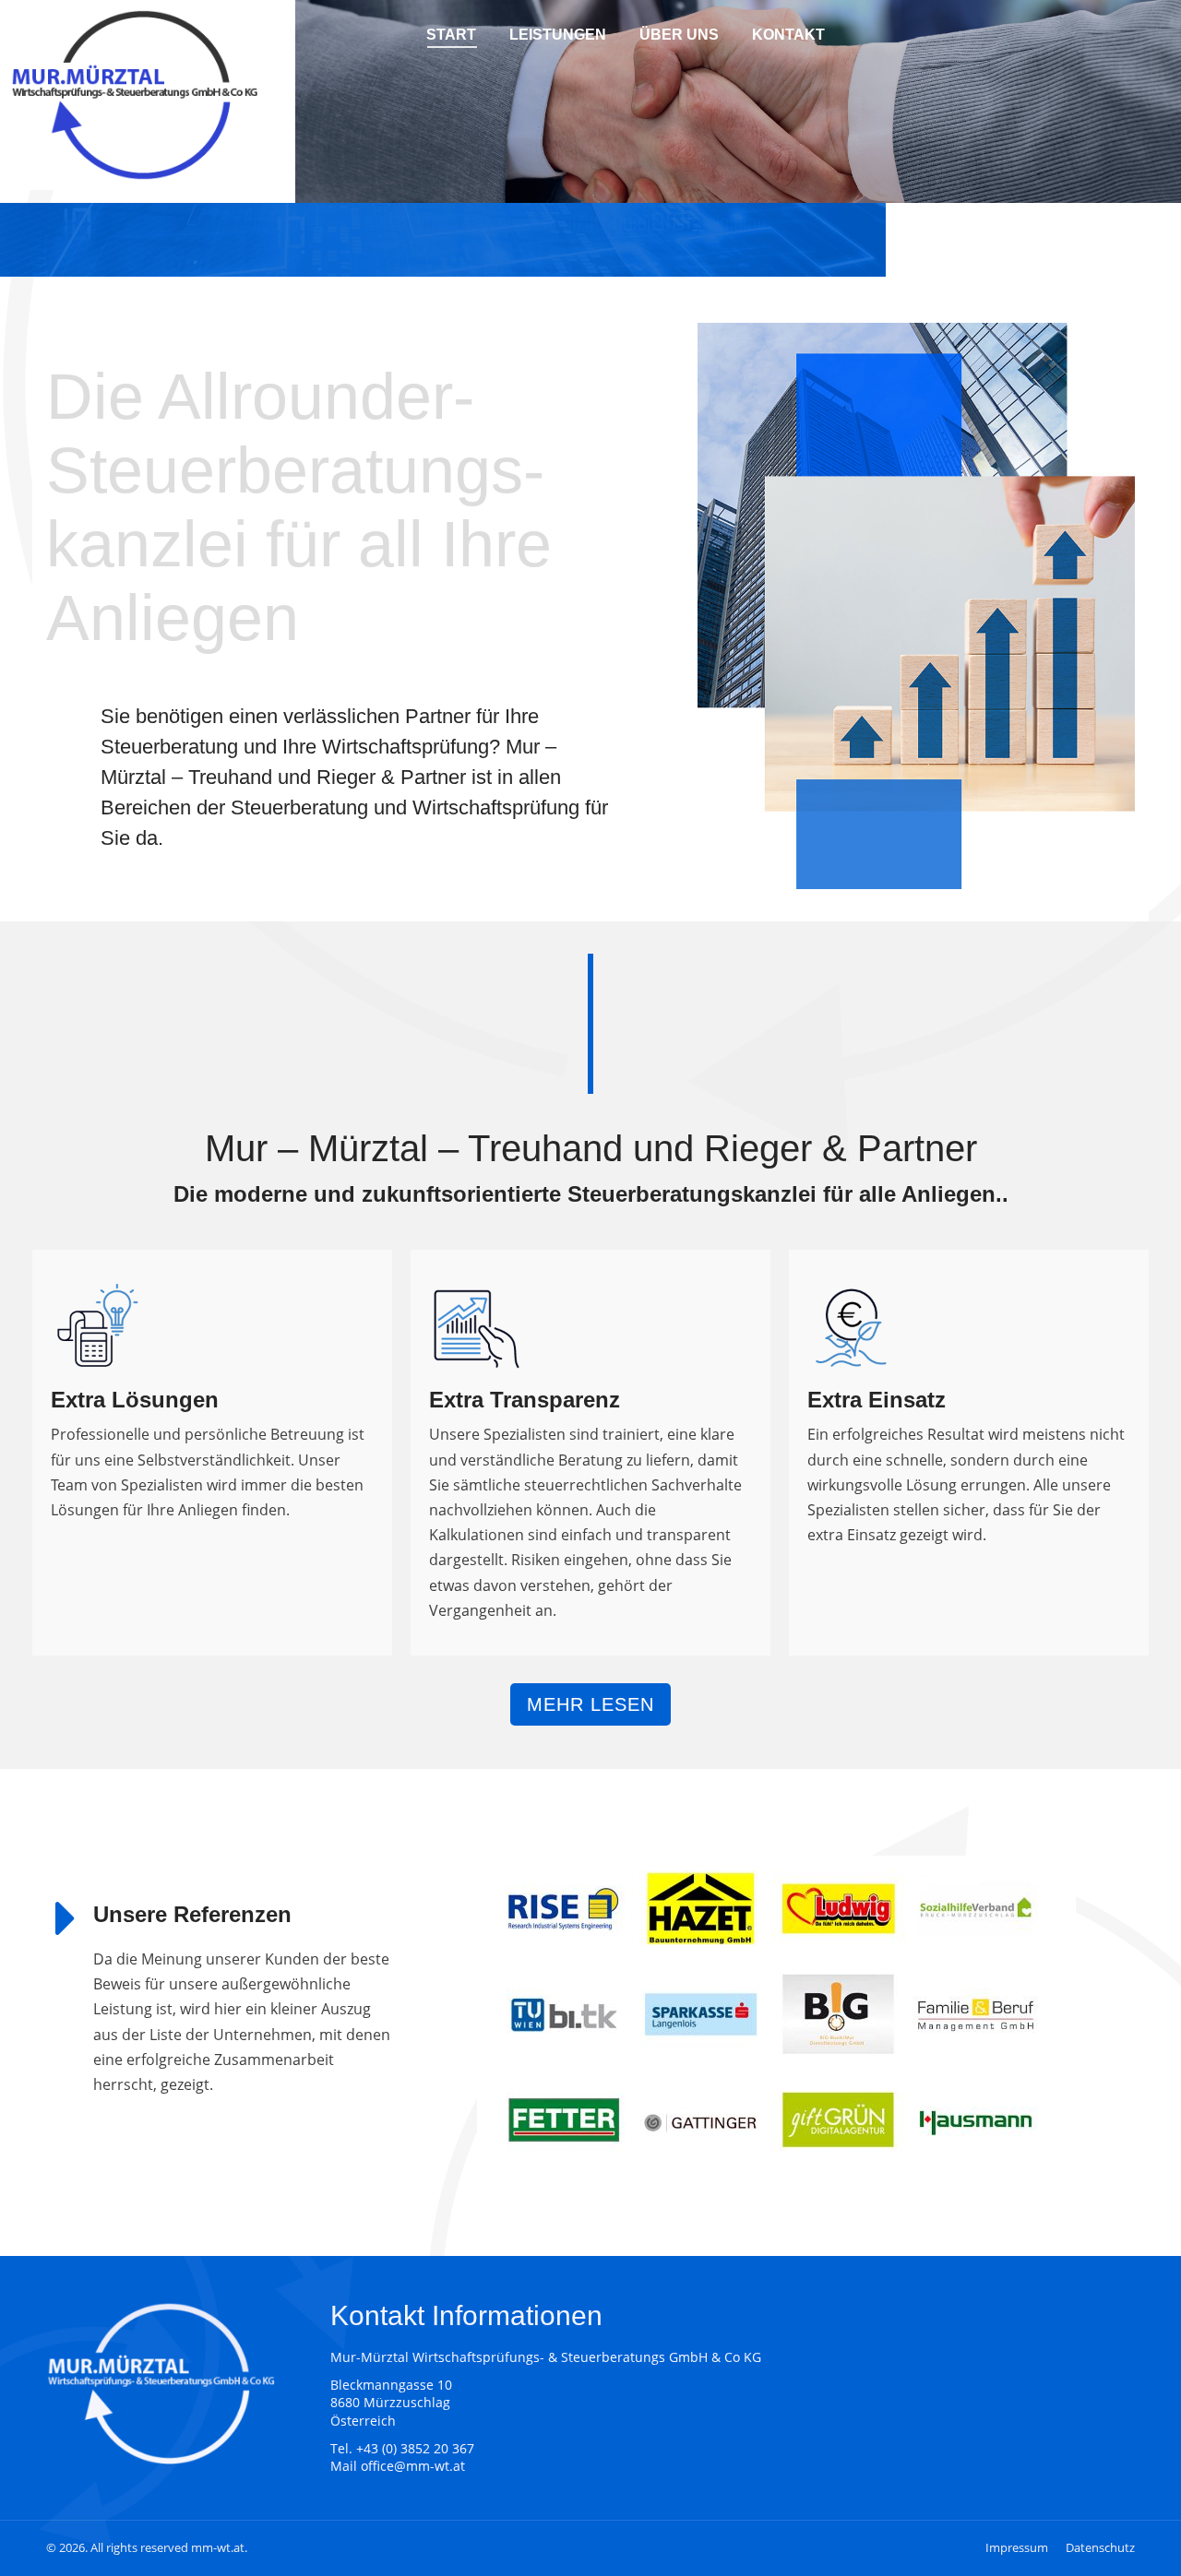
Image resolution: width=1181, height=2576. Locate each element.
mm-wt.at (218, 2547)
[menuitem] (451, 34)
